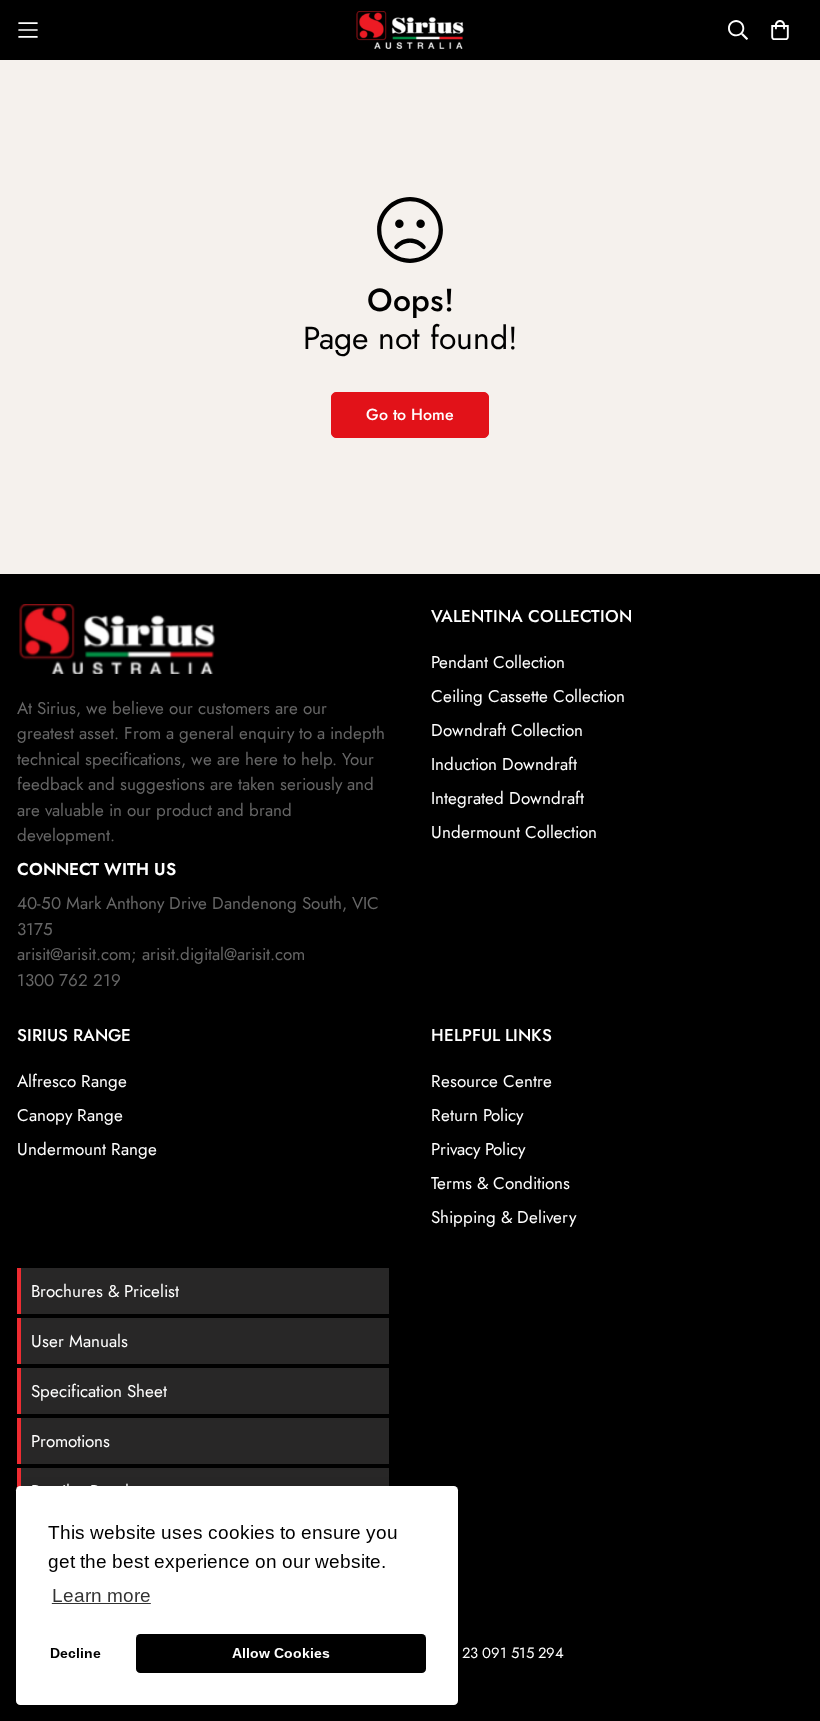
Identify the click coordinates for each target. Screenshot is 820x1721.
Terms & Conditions (500, 1183)
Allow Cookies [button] (281, 1653)
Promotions (70, 1441)
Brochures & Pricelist (105, 1291)
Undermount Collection (514, 832)
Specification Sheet (99, 1391)
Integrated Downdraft (507, 798)
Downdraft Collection (507, 730)
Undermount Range (87, 1149)
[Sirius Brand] (410, 30)
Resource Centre (491, 1081)
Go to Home (410, 414)
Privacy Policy (478, 1149)
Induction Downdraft (504, 764)
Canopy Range (70, 1115)
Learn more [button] (101, 1595)
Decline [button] (75, 1653)
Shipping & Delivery (503, 1217)
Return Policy (477, 1115)
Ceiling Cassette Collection (528, 696)
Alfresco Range (72, 1081)
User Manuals (79, 1341)
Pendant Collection (498, 662)
